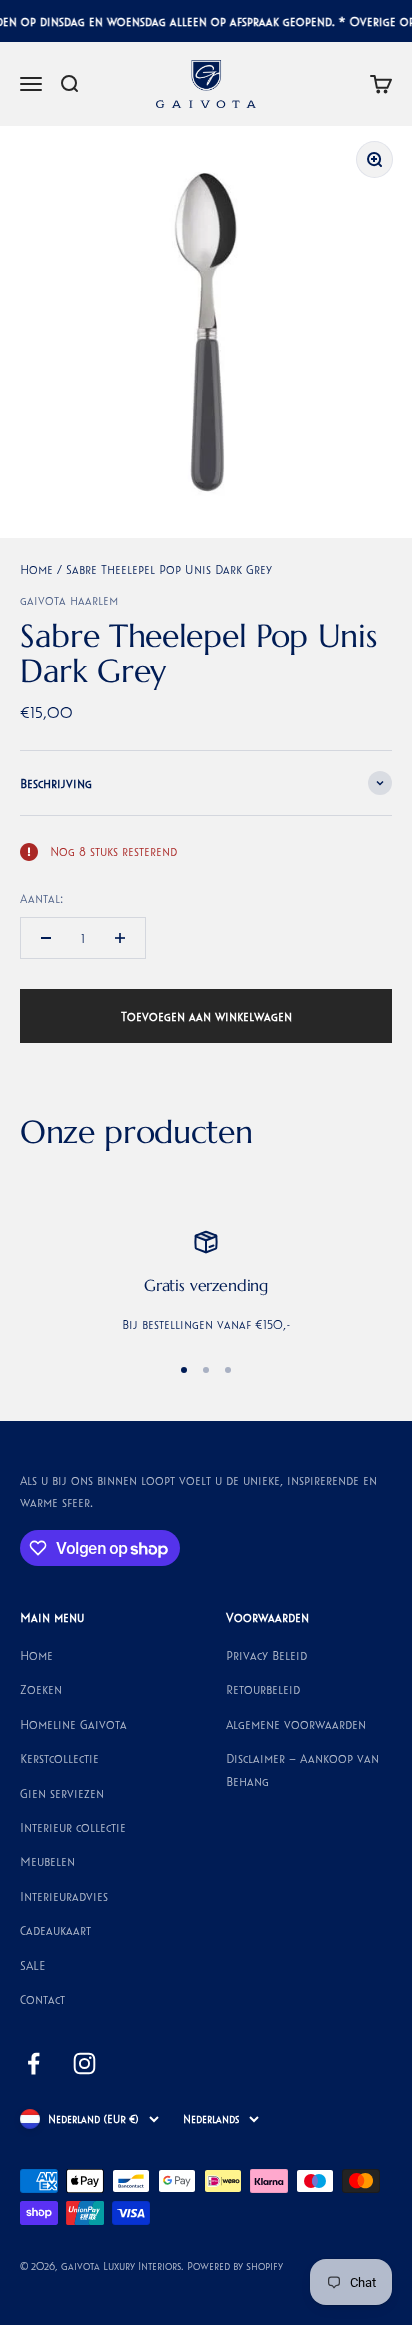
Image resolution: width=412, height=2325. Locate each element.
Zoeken (41, 1689)
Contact (42, 1999)
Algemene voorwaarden (296, 1724)
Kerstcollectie (59, 1758)
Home (36, 569)
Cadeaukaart (55, 1930)
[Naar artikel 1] (184, 1370)
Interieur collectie (73, 1827)
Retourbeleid (263, 1689)
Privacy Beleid (266, 1655)
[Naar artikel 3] (228, 1370)
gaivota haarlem (69, 600)
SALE (33, 1965)
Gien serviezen (62, 1793)
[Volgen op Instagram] (84, 2063)
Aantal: (41, 898)
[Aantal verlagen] (46, 938)
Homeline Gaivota (73, 1724)
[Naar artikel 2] (206, 1370)
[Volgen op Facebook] (33, 2063)
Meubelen (47, 1861)
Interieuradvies (64, 1896)
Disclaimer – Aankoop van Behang (302, 1769)
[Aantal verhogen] (120, 938)
